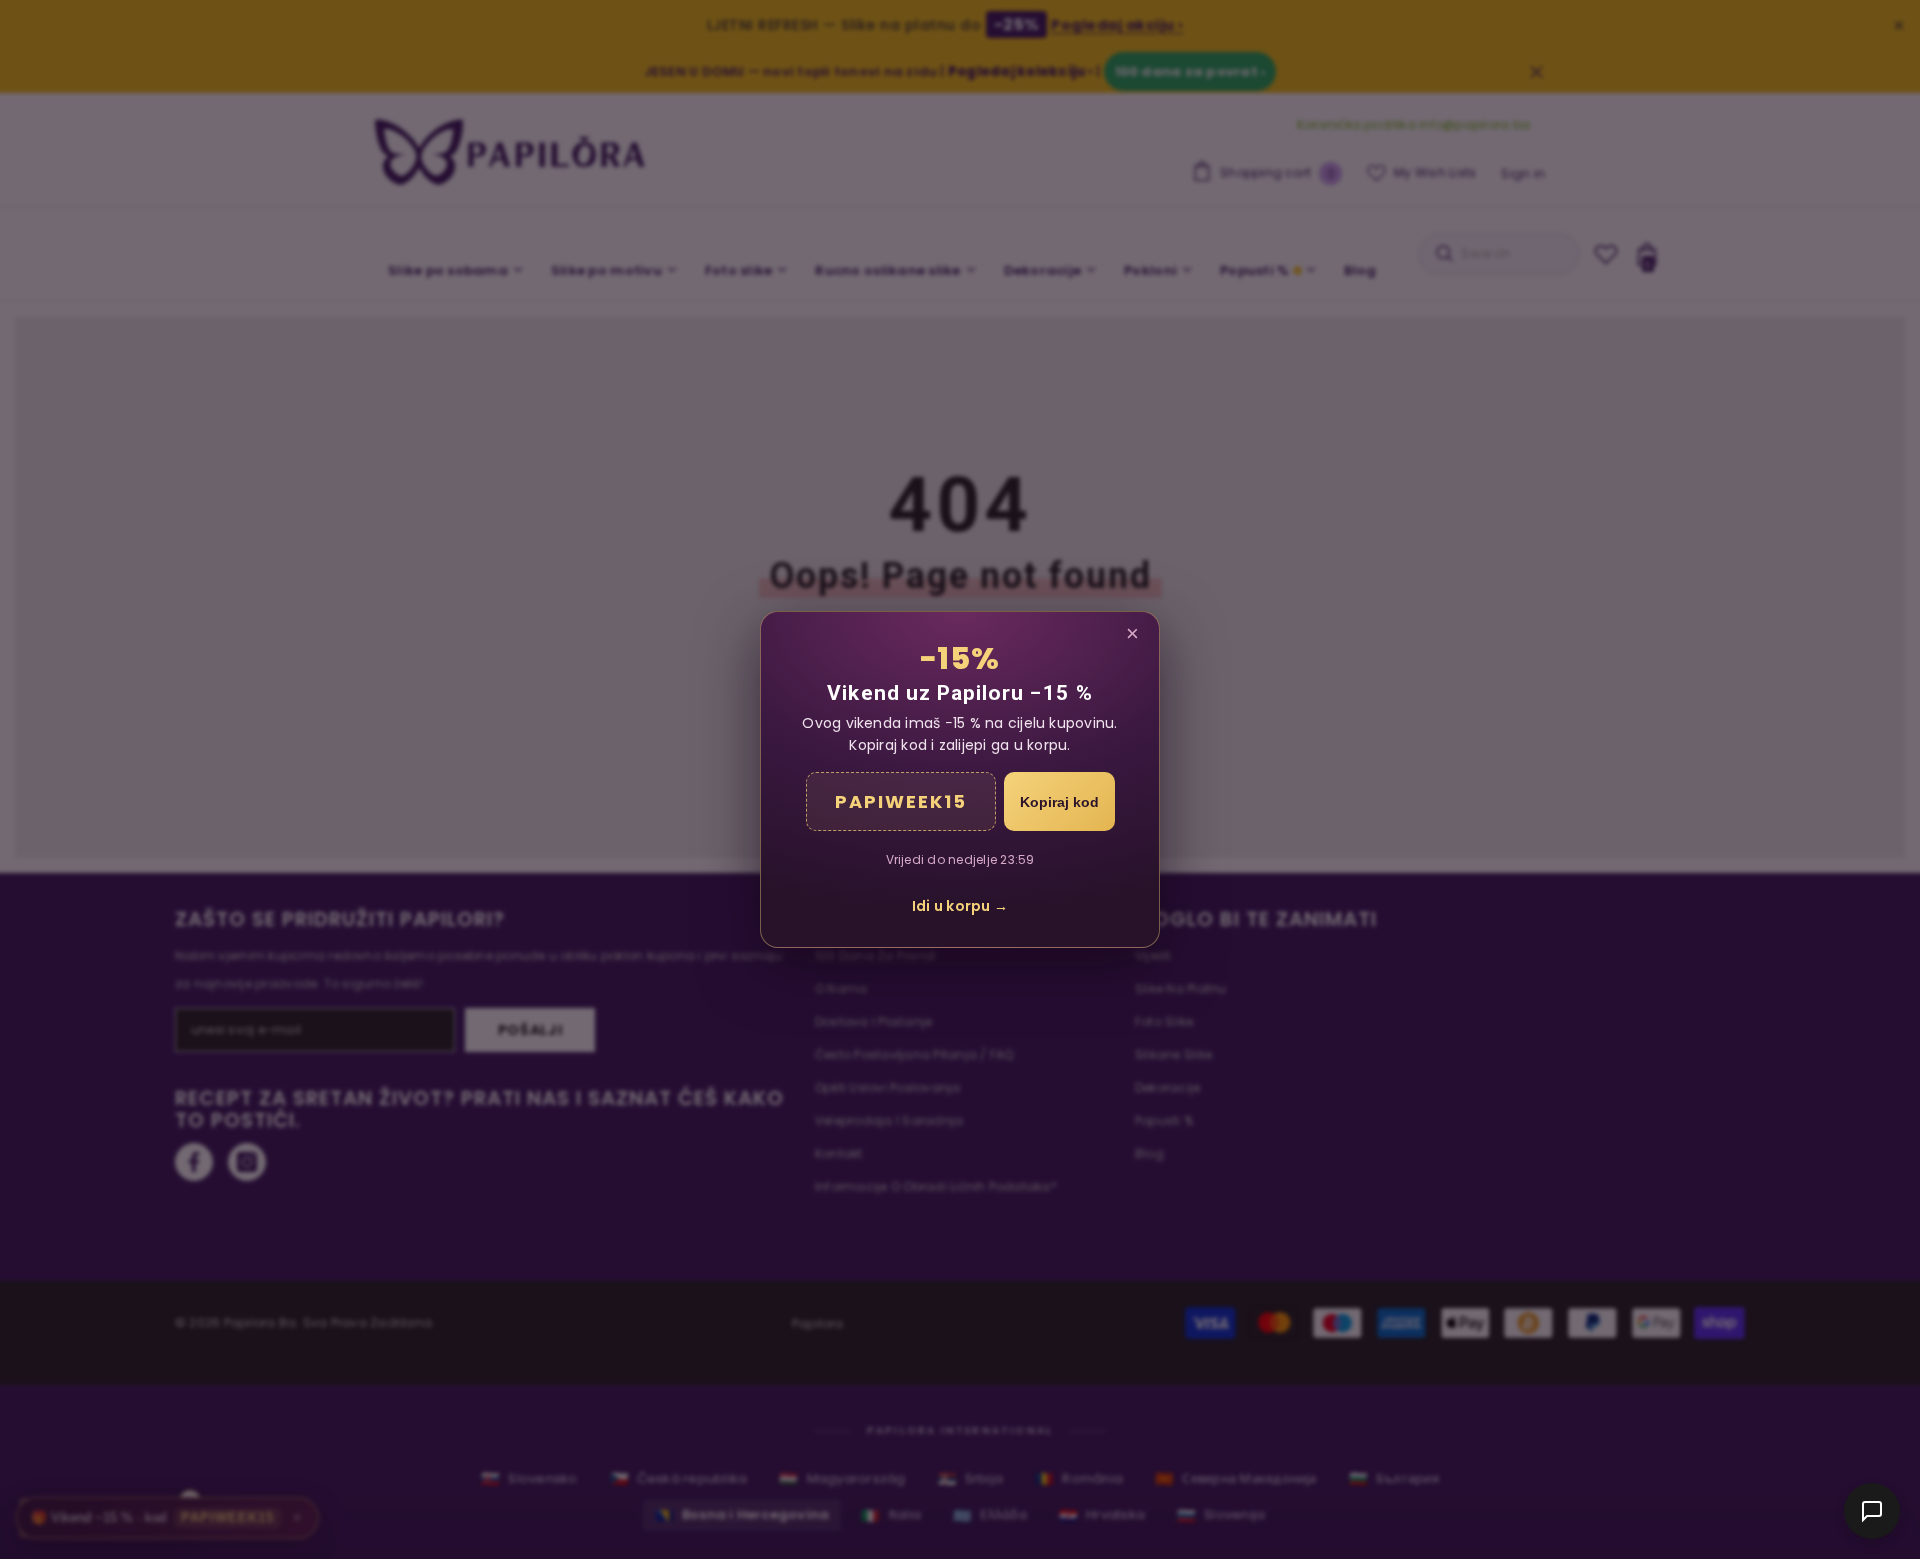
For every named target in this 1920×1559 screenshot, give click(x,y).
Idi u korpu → (960, 906)
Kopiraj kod (1059, 802)
